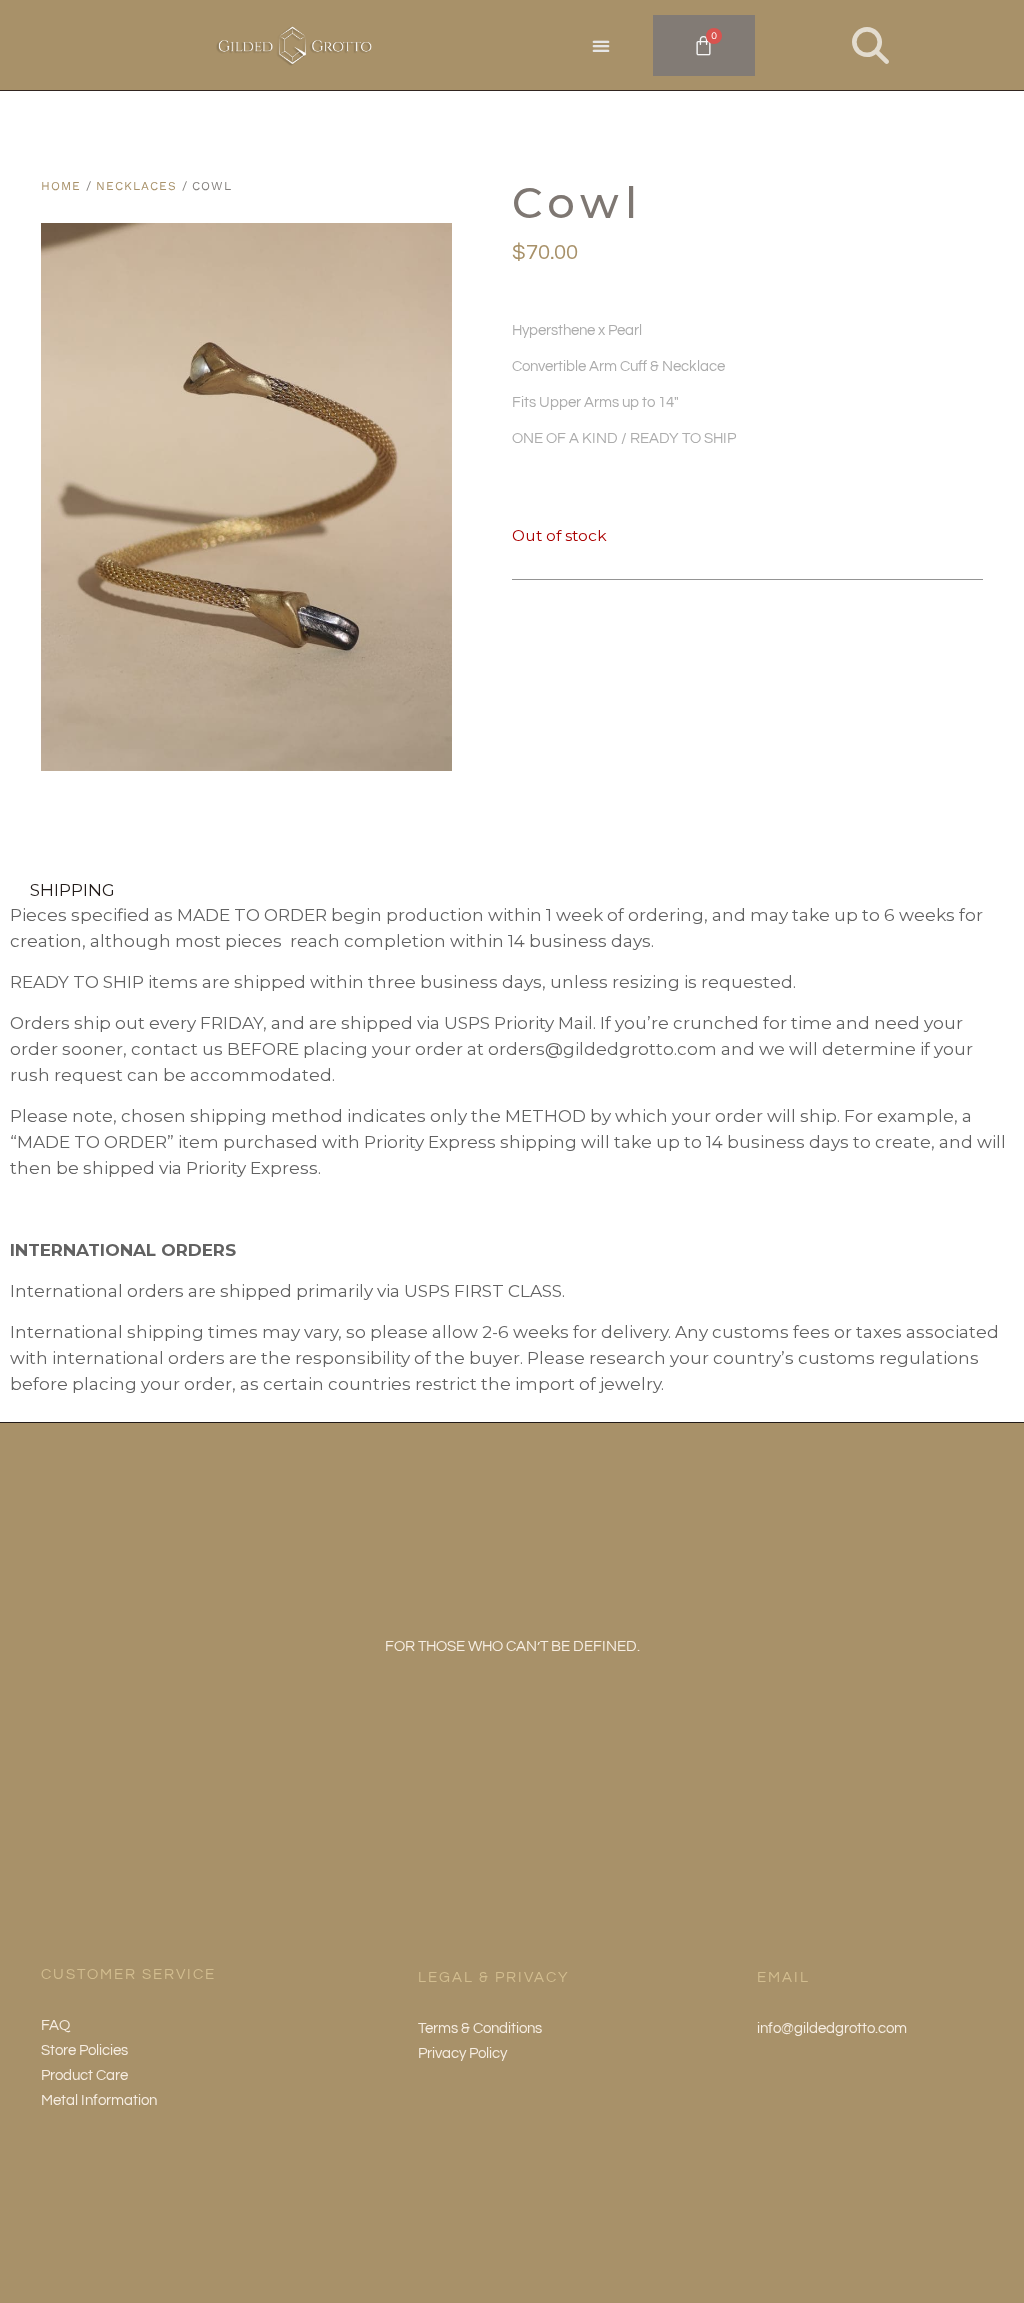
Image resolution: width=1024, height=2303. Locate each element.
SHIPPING (72, 889)
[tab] (512, 889)
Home (61, 186)
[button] (601, 46)
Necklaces (136, 186)
